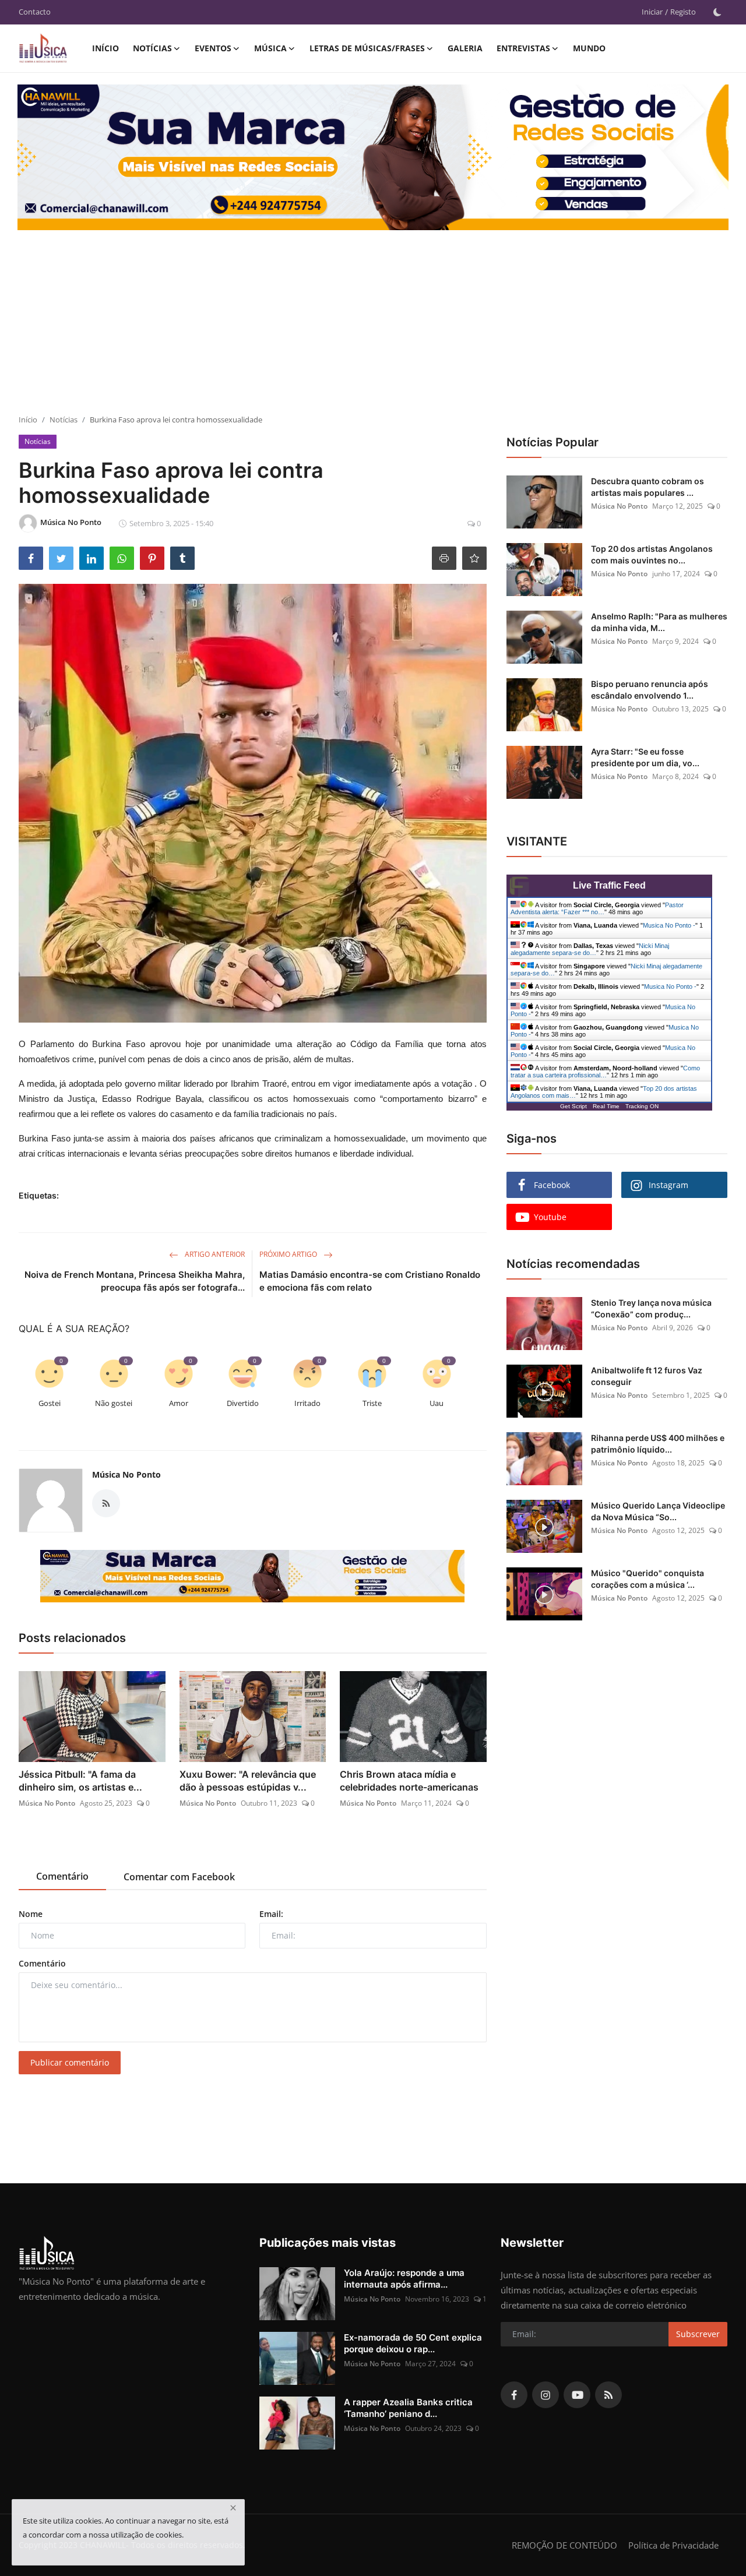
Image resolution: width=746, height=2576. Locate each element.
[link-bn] (252, 1576)
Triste (372, 1403)
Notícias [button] (152, 48)
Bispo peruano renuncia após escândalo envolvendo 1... (650, 690)
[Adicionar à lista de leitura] (474, 558)
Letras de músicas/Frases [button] (367, 48)
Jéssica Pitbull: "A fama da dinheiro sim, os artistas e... (80, 1781)
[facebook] (514, 2395)
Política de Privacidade (673, 2545)
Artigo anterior (214, 1254)
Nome (31, 1914)
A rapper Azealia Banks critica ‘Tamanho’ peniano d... (408, 2408)
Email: (271, 1914)
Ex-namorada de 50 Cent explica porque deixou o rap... (413, 2343)
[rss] (608, 2395)
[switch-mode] (717, 12)
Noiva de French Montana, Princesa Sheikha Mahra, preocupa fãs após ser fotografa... (135, 1281)
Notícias (64, 420)
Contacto (35, 12)
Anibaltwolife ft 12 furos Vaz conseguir (647, 1376)
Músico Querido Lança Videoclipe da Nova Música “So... (658, 1511)
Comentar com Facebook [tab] (179, 1877)
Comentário (42, 1963)
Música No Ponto (126, 1474)
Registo (683, 12)
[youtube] (577, 2395)
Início (105, 48)
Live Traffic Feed (609, 885)
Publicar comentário (70, 2062)
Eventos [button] (213, 48)
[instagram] (546, 2395)
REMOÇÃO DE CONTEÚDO (564, 2545)
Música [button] (270, 48)
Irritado (307, 1403)
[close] (233, 2508)
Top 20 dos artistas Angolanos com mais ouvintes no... (652, 554)
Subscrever (698, 2334)
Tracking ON (642, 1106)
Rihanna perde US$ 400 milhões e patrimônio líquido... (658, 1444)
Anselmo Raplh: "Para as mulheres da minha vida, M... (659, 622)
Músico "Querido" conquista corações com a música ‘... (648, 1579)
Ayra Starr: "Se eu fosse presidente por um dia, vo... (645, 757)
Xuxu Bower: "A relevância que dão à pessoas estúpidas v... (248, 1781)
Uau (437, 1403)
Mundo (589, 48)
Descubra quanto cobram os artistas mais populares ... (648, 487)
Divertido (243, 1403)
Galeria (465, 48)
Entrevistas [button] (523, 48)
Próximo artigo (289, 1254)
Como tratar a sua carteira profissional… (605, 1072)
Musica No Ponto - (669, 925)
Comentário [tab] (62, 1876)
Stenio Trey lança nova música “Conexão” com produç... (651, 1308)
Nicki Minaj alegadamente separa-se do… (590, 949)
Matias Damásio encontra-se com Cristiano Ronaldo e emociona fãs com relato (370, 1281)
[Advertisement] (373, 327)
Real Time (606, 1106)
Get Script (573, 1106)
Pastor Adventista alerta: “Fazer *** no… (597, 908)
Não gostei (114, 1403)
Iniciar (652, 12)
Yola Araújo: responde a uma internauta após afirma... (404, 2279)
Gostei (50, 1403)
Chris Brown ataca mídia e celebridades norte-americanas (409, 1781)
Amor (179, 1403)
